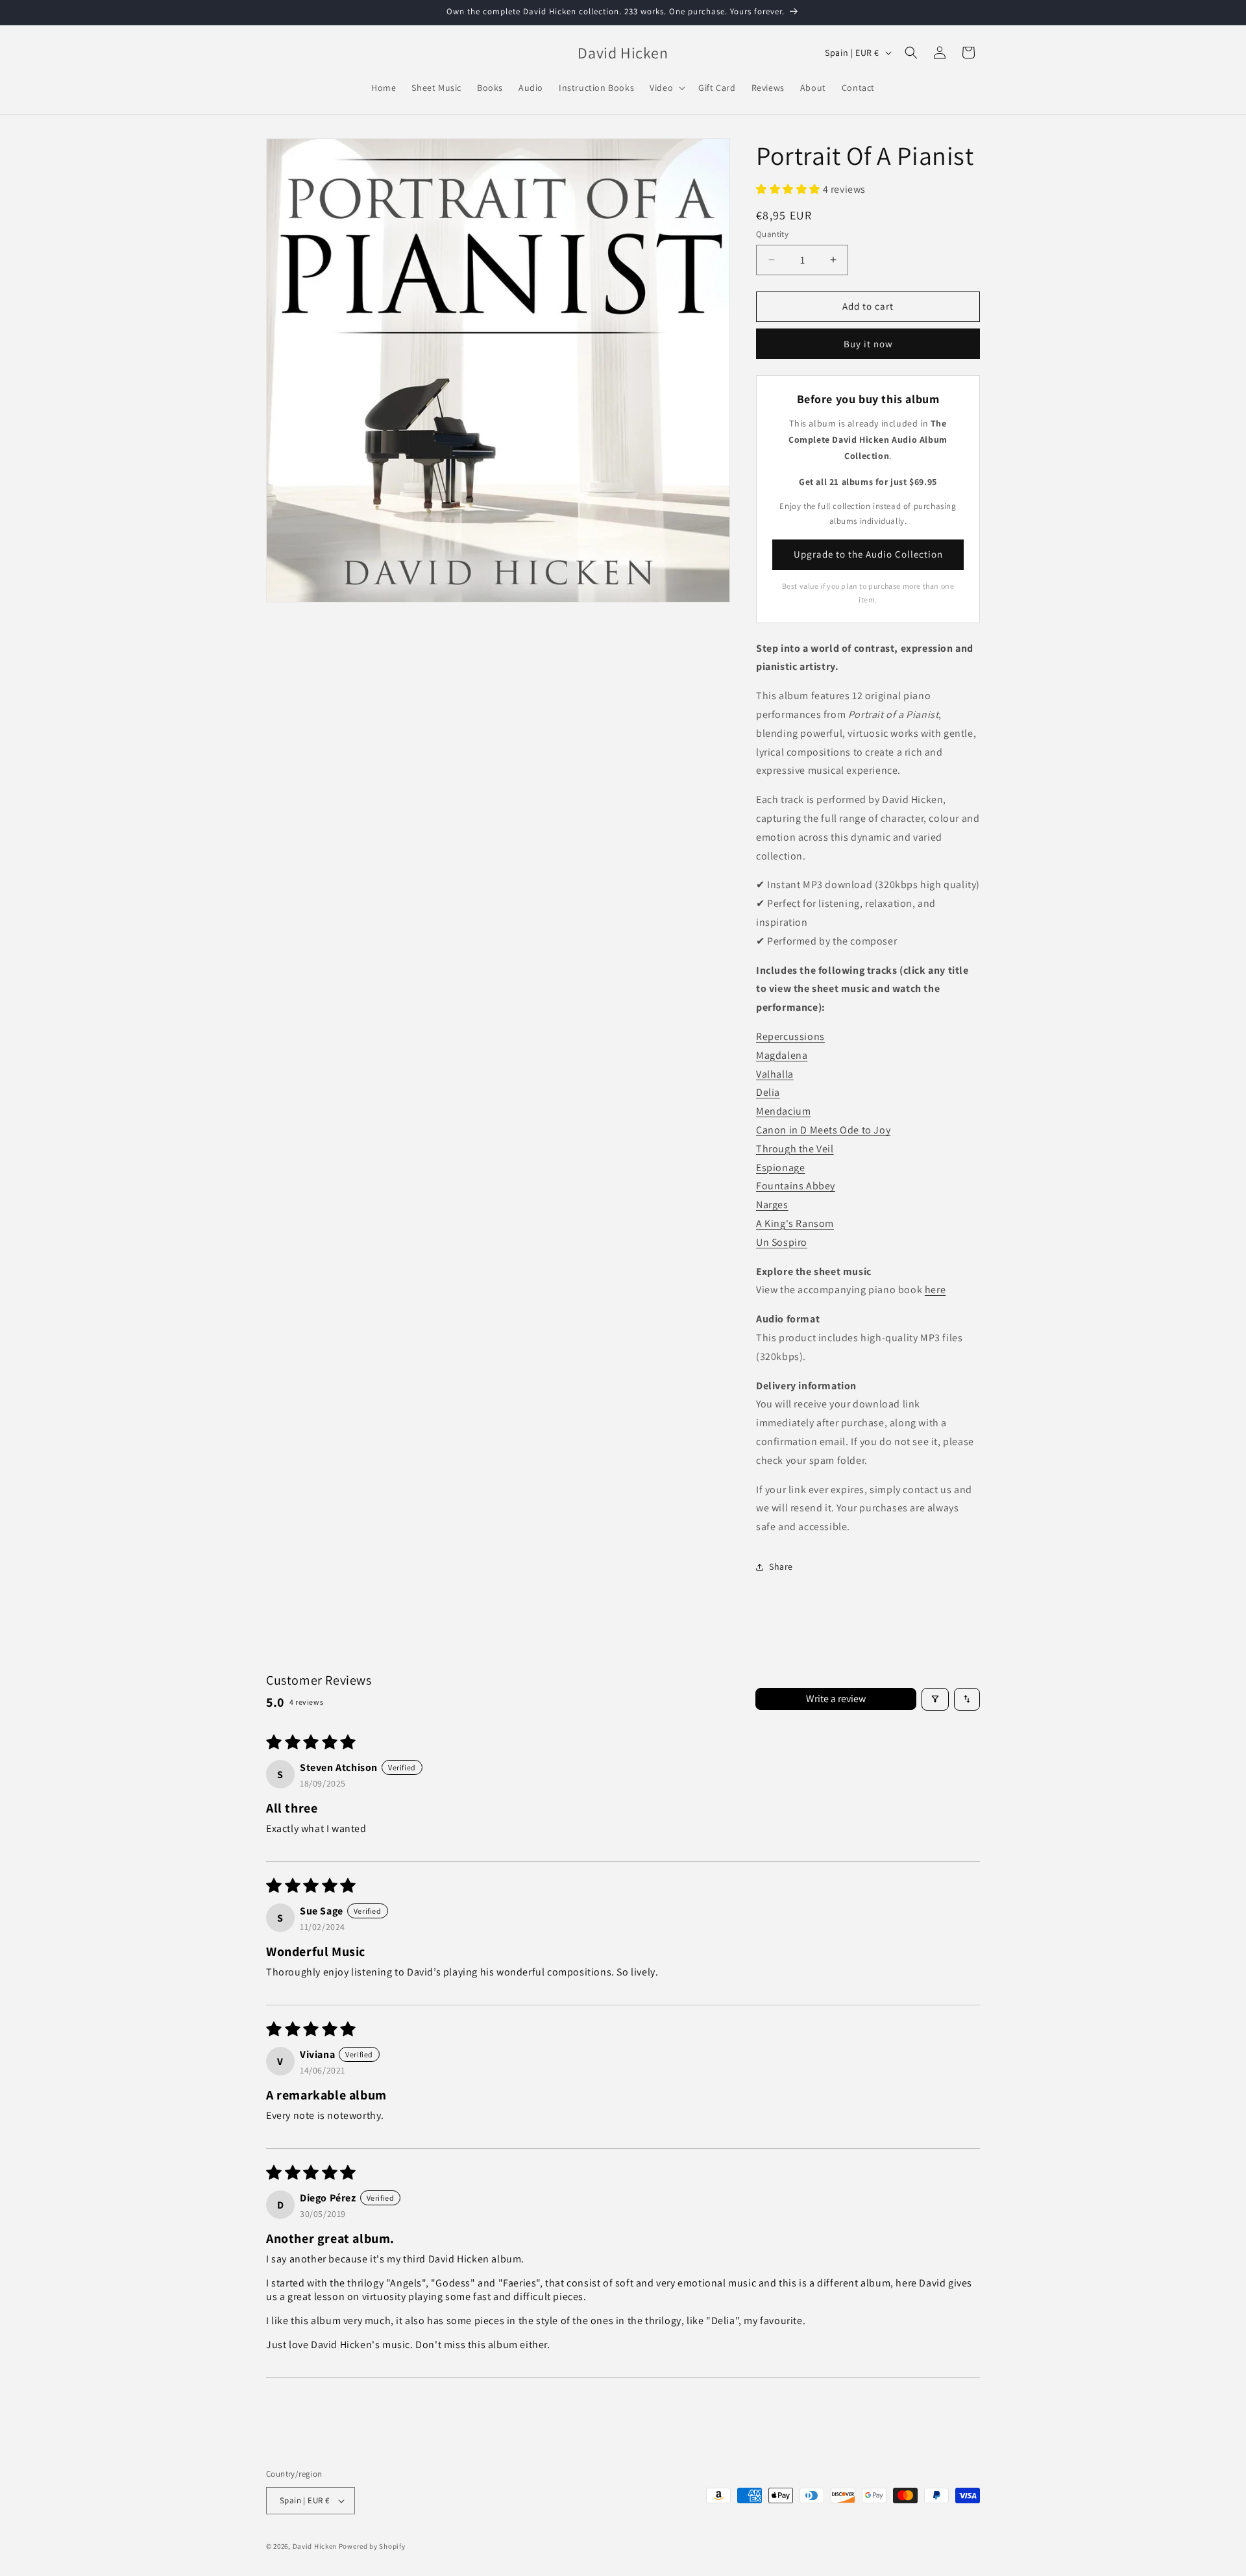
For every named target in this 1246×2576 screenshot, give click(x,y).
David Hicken (315, 2546)
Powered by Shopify (372, 2546)
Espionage (780, 1168)
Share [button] (781, 1567)
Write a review (836, 1699)
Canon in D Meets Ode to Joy (823, 1130)
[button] (666, 88)
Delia (768, 1092)
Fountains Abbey (796, 1186)
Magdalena (782, 1055)
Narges (772, 1205)
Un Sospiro (782, 1242)
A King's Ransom (795, 1223)
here (935, 1290)
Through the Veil (795, 1149)
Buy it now (868, 344)
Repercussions (790, 1036)
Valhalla (775, 1074)
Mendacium (783, 1111)
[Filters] (935, 1699)
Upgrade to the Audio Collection (868, 554)
